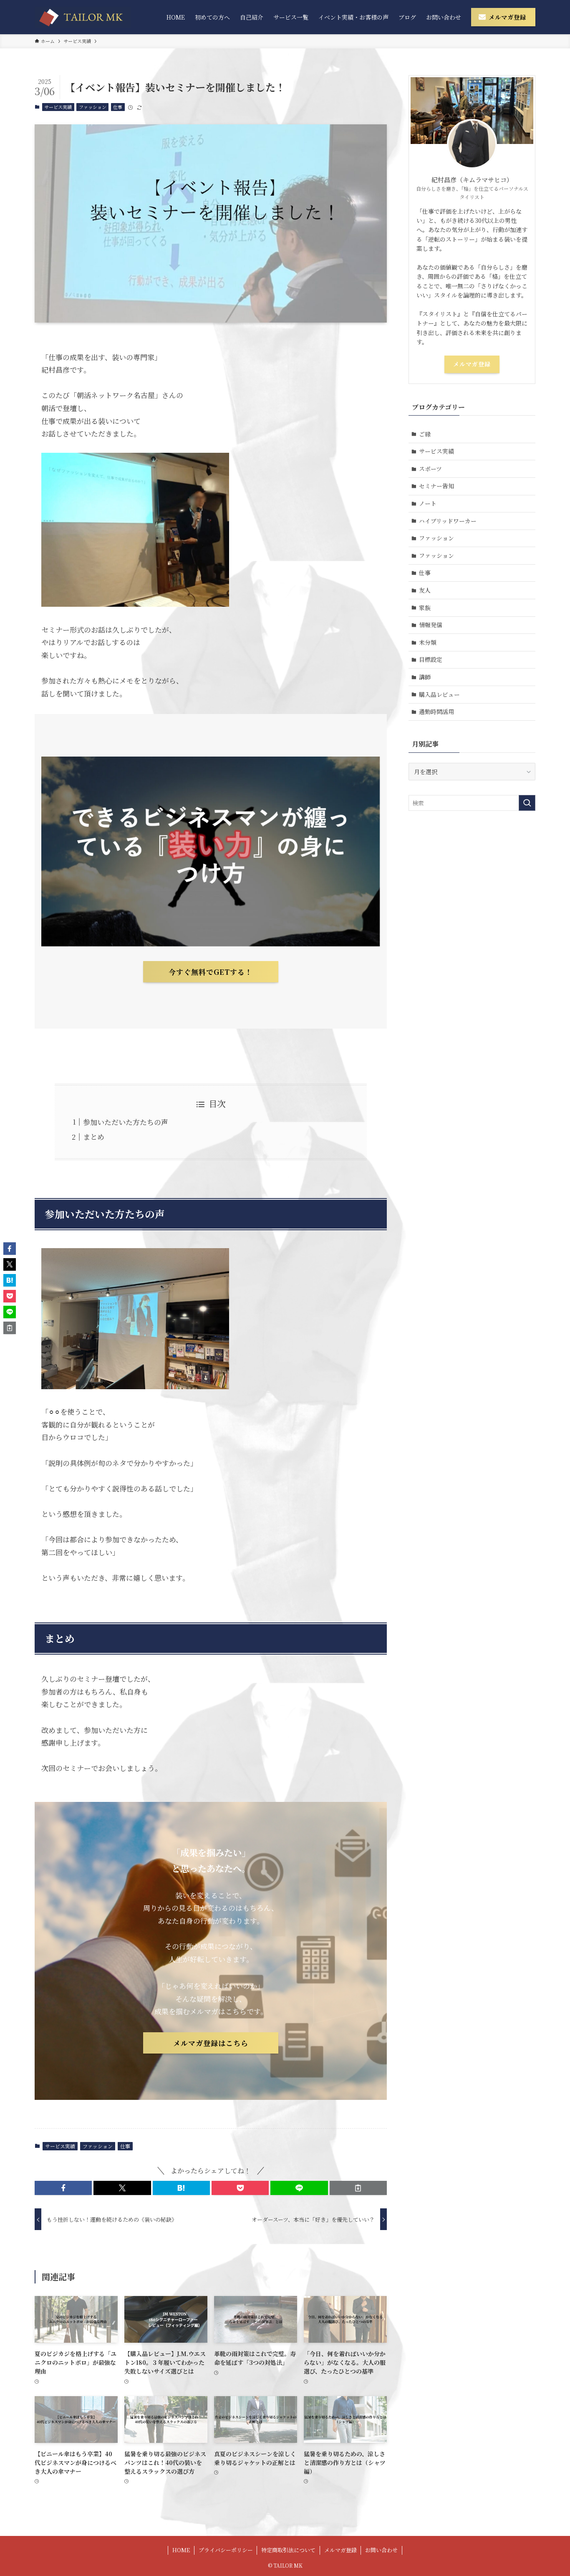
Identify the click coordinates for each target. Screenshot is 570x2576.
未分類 (428, 642)
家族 (425, 608)
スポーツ (430, 469)
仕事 (118, 107)
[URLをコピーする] (358, 2188)
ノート (428, 503)
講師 (425, 677)
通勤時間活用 (436, 711)
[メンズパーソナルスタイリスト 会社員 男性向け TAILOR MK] (83, 17)
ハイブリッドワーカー (448, 521)
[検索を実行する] (527, 803)
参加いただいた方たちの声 (126, 1122)
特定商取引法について (288, 2550)
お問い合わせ (381, 2550)
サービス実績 (58, 107)
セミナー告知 (436, 486)
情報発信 (431, 625)
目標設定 (431, 659)
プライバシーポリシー (226, 2550)
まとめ (94, 1137)
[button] (63, 2188)
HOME (181, 2550)
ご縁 (425, 434)
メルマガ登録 (472, 364)
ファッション (93, 107)
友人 (425, 590)
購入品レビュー (439, 694)
